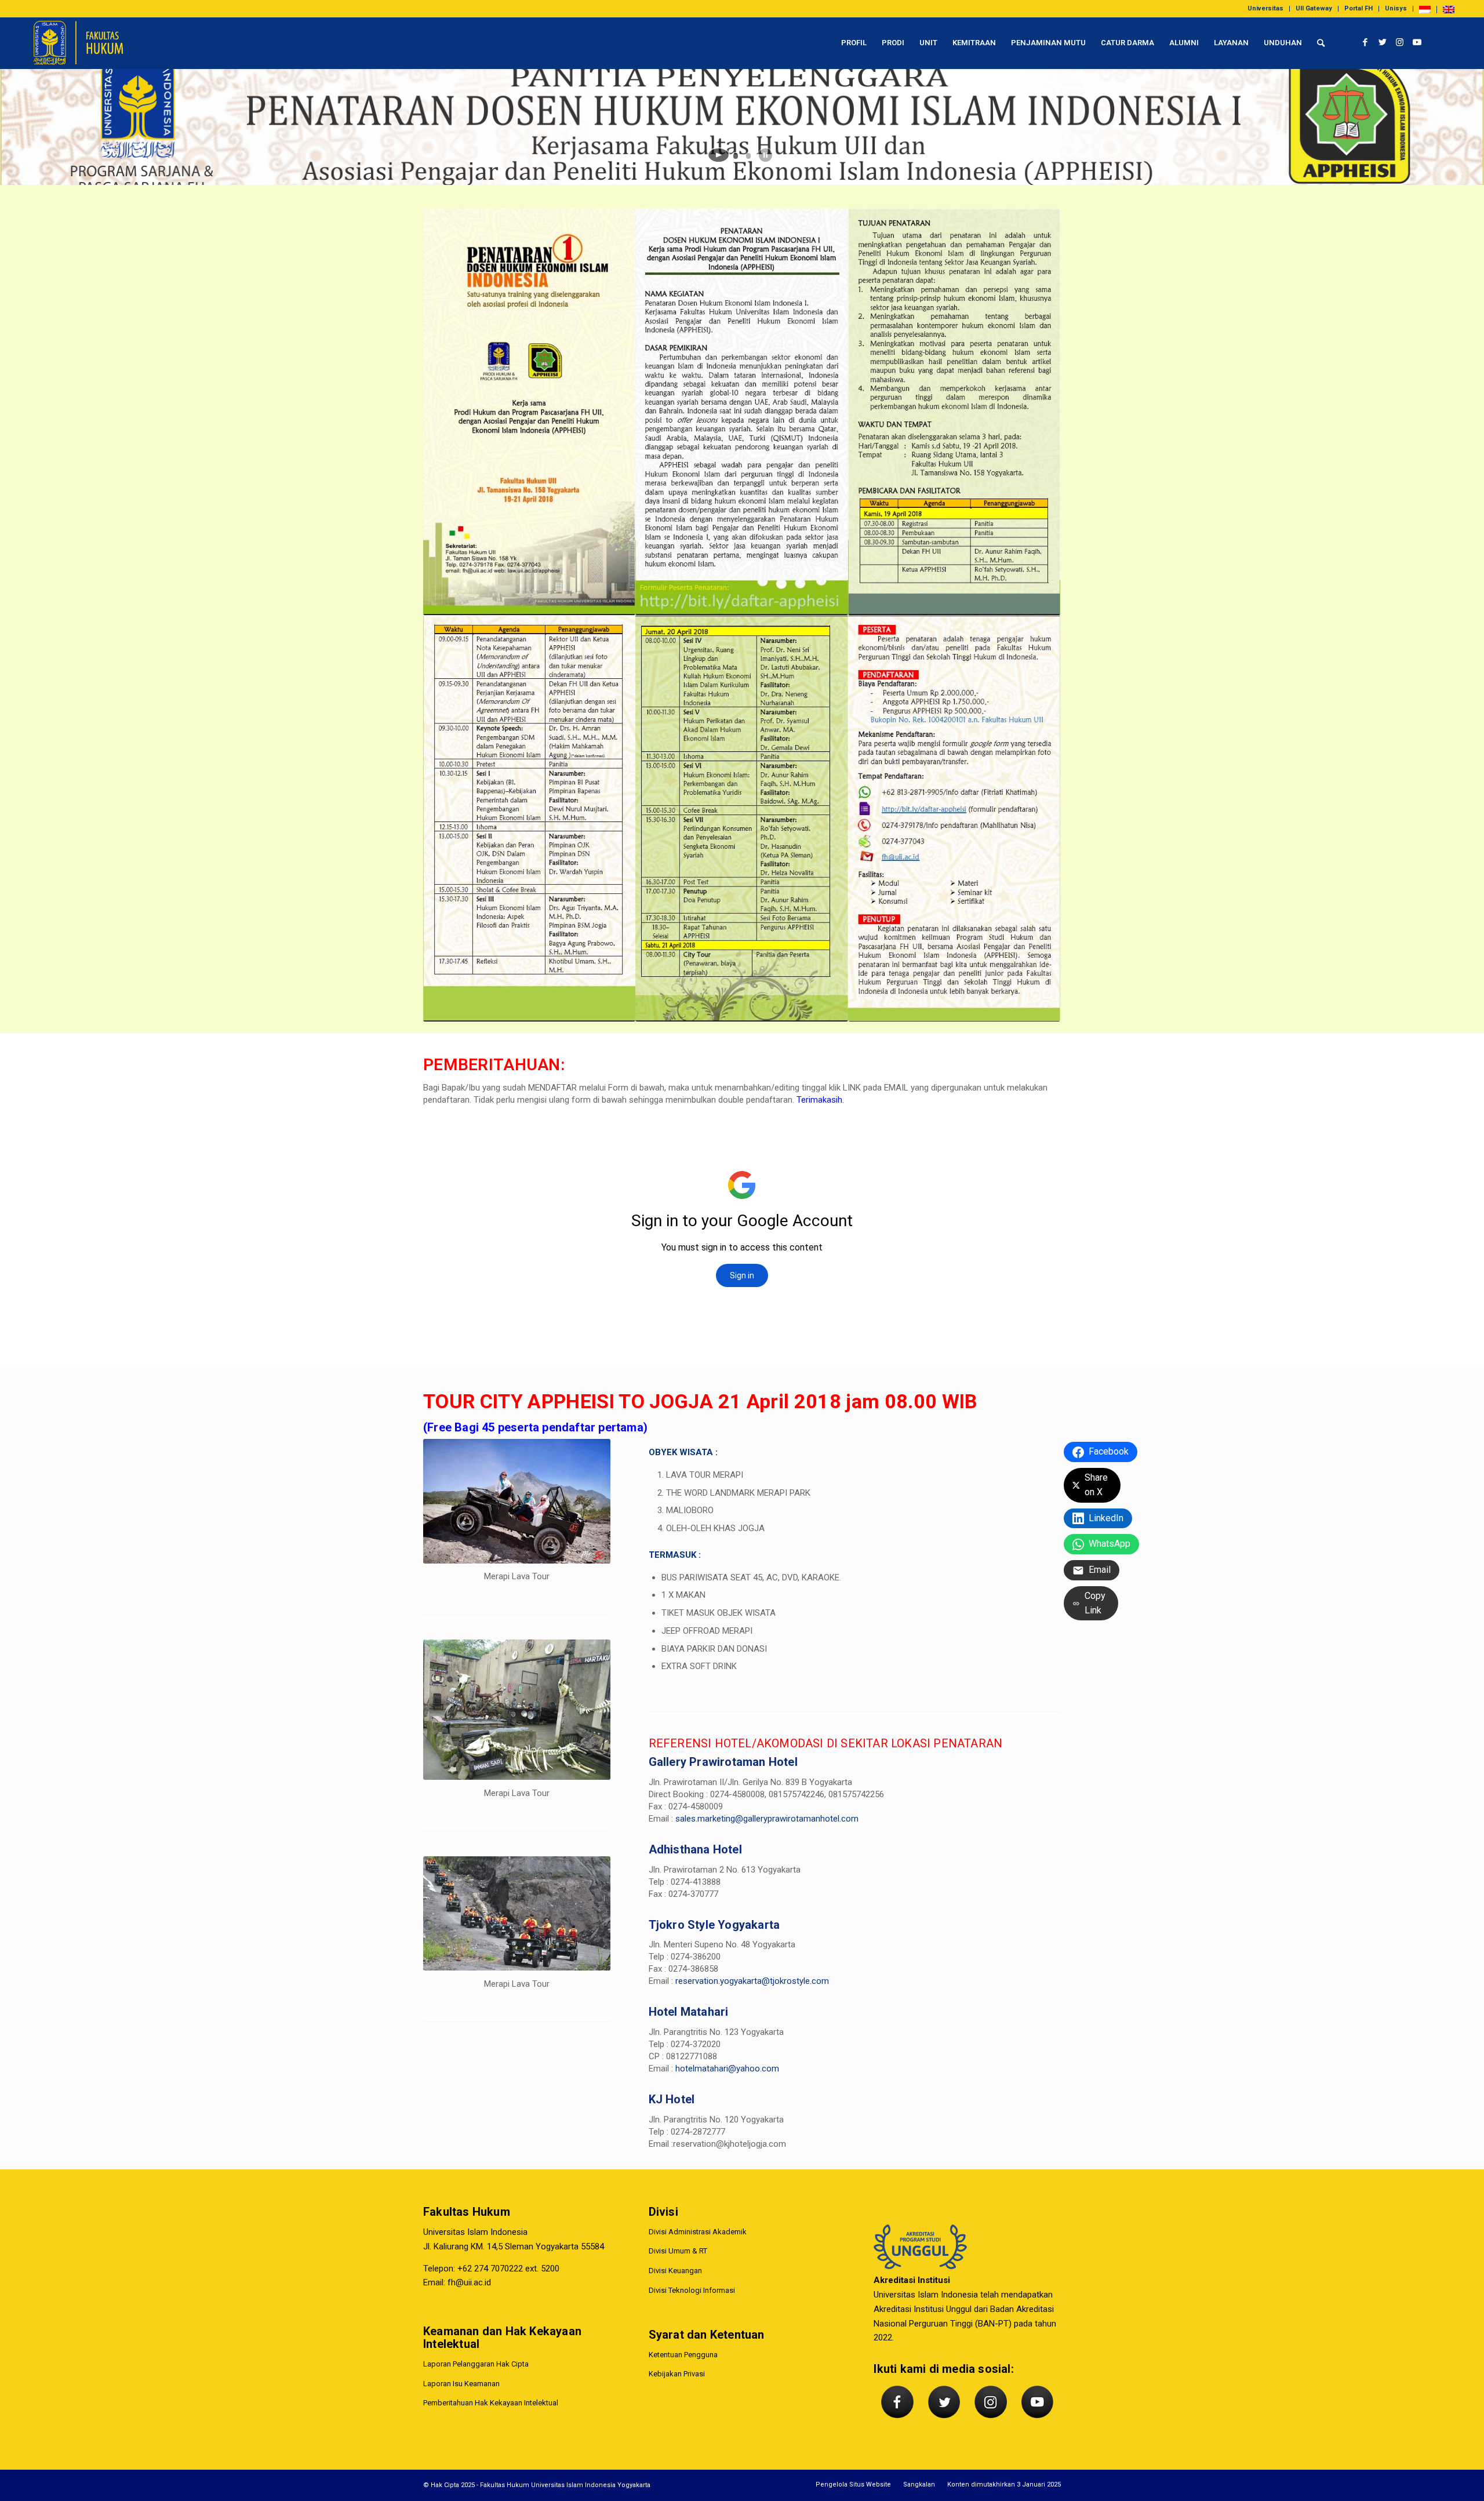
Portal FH (1358, 8)
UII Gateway (1314, 8)
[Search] (1321, 43)
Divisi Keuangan (675, 2271)
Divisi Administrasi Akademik (698, 2232)
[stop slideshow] (765, 155)
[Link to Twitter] (1383, 42)
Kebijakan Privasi (677, 2374)
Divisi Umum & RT (678, 2251)
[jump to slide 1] (736, 156)
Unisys (1396, 8)
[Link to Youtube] (1417, 42)
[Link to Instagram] (1400, 42)
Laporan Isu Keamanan (461, 2384)
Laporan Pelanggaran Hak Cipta (476, 2364)
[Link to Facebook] (1365, 42)
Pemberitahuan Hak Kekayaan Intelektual (491, 2403)
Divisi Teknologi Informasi (692, 2290)
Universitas (1265, 8)
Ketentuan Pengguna (683, 2355)
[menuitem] (1266, 9)
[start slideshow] (719, 155)
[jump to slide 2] (748, 156)
